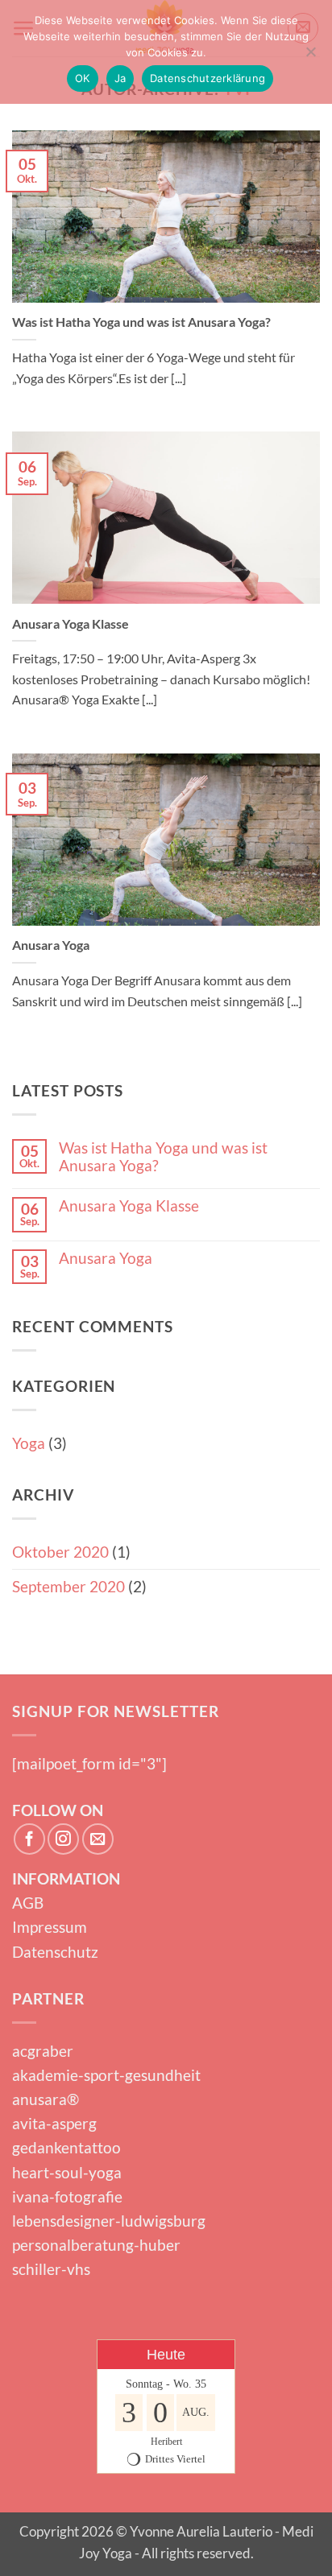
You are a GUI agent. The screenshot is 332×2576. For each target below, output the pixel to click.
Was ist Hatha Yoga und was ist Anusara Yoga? (141, 322)
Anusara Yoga (51, 945)
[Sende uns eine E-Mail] (98, 1839)
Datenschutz (55, 1952)
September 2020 (68, 1586)
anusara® (46, 2099)
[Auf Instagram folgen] (63, 1839)
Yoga (29, 1443)
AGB (28, 1903)
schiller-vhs (51, 2269)
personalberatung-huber (96, 2245)
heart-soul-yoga (67, 2172)
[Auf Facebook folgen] (29, 1839)
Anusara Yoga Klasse (71, 623)
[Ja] (310, 56)
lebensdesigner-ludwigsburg (109, 2221)
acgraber (43, 2051)
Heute (166, 2355)
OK (83, 78)
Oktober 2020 (60, 1552)
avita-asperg (54, 2123)
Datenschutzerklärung (207, 78)
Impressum (50, 1927)
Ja (120, 78)
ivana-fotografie (67, 2196)
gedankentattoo (66, 2147)
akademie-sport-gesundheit (106, 2075)
